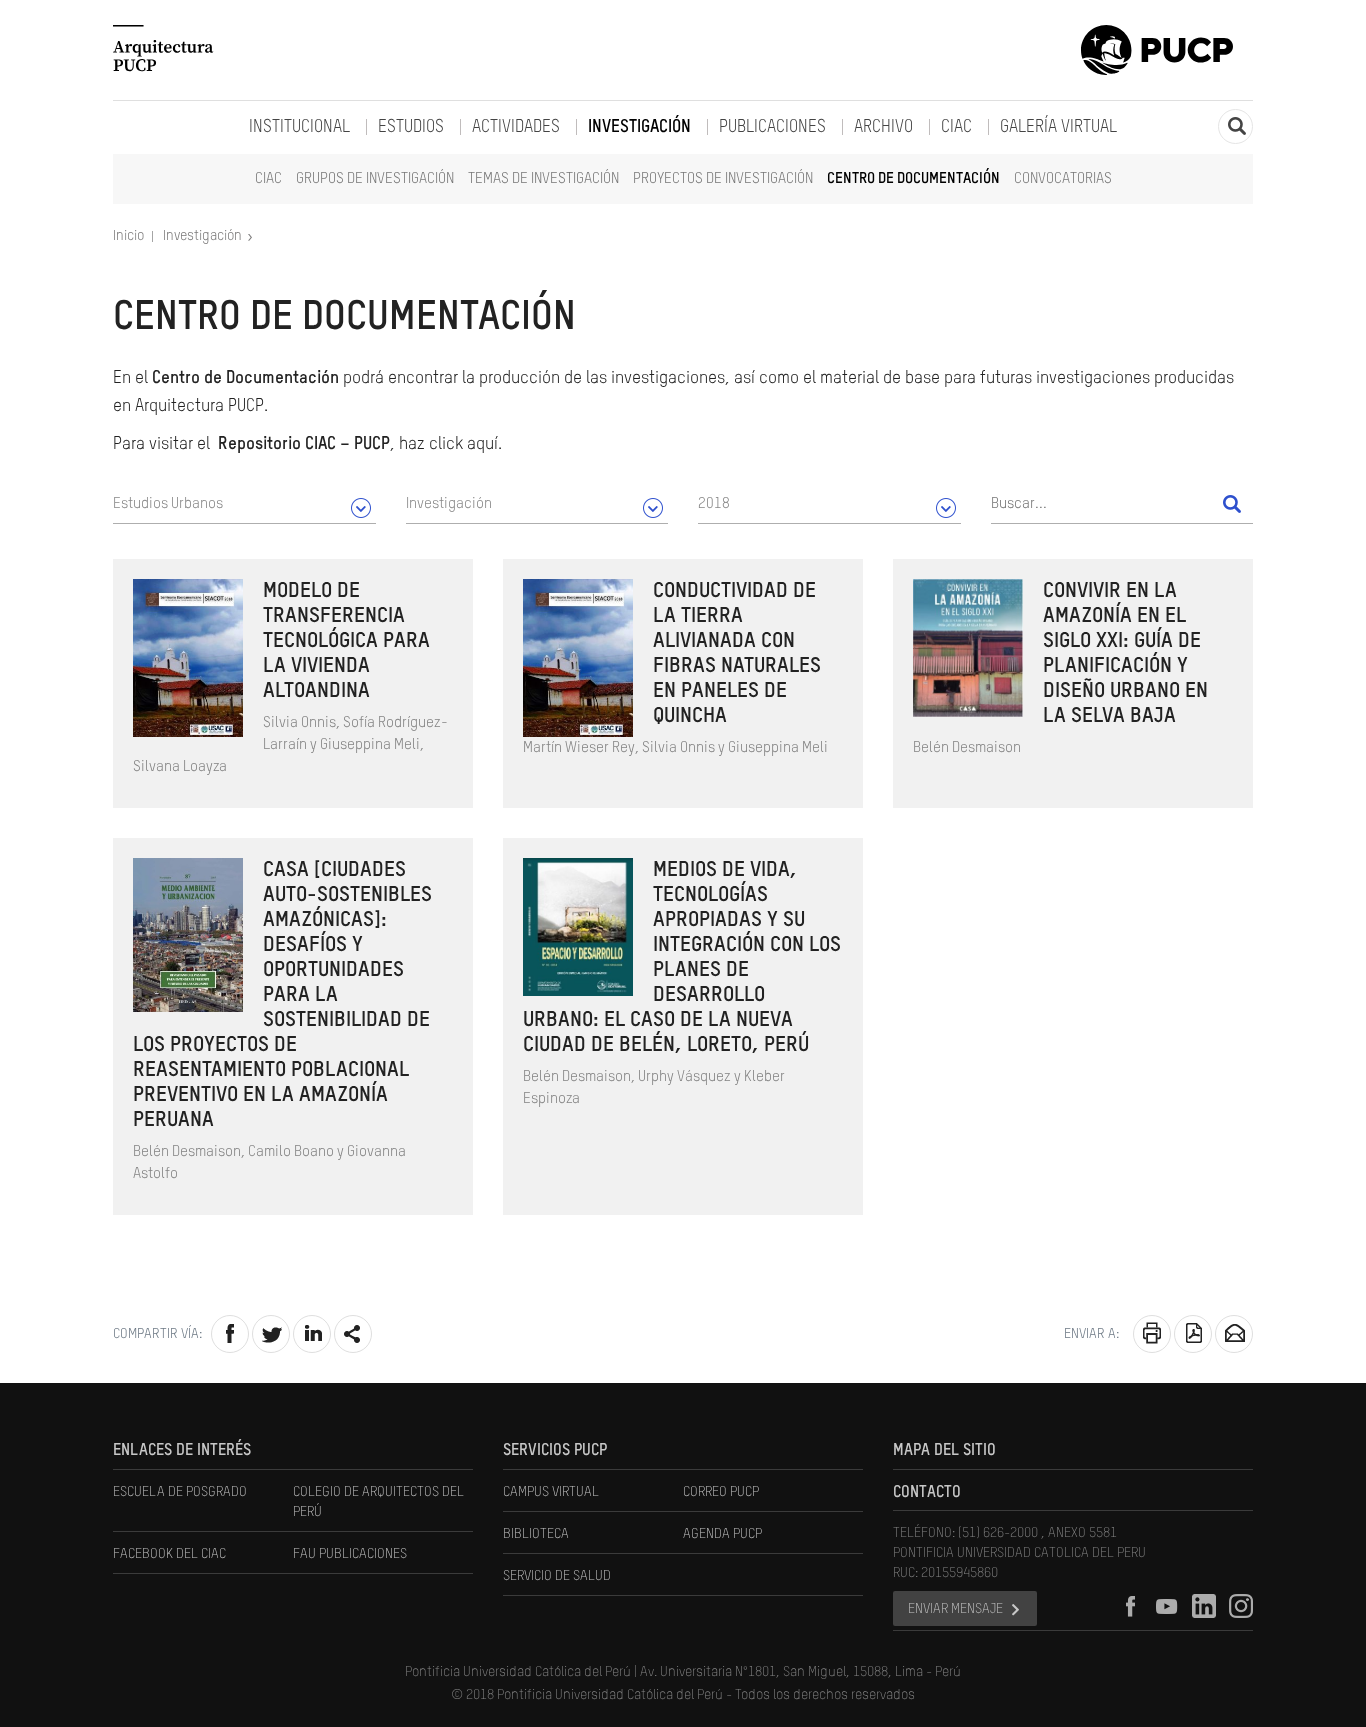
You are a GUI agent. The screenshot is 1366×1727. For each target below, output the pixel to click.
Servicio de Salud (557, 1576)
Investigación (639, 127)
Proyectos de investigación (723, 178)
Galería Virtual (1058, 127)
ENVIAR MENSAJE (955, 1609)
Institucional (299, 127)
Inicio (130, 236)
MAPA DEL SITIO (944, 1451)
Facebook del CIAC (169, 1554)
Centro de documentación (913, 178)
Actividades (516, 127)
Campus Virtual (551, 1492)
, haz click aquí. (360, 444)
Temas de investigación (543, 178)
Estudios (411, 127)
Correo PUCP (721, 1492)
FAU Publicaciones (350, 1554)
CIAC (268, 178)
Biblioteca (536, 1534)
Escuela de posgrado (180, 1492)
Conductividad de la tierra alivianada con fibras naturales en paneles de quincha (737, 654)
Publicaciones (772, 127)
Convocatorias (1063, 178)
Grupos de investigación (375, 178)
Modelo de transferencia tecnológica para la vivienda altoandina (346, 641)
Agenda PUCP (722, 1534)
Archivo (883, 127)
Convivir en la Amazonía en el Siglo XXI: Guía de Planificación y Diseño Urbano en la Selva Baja (1125, 654)
